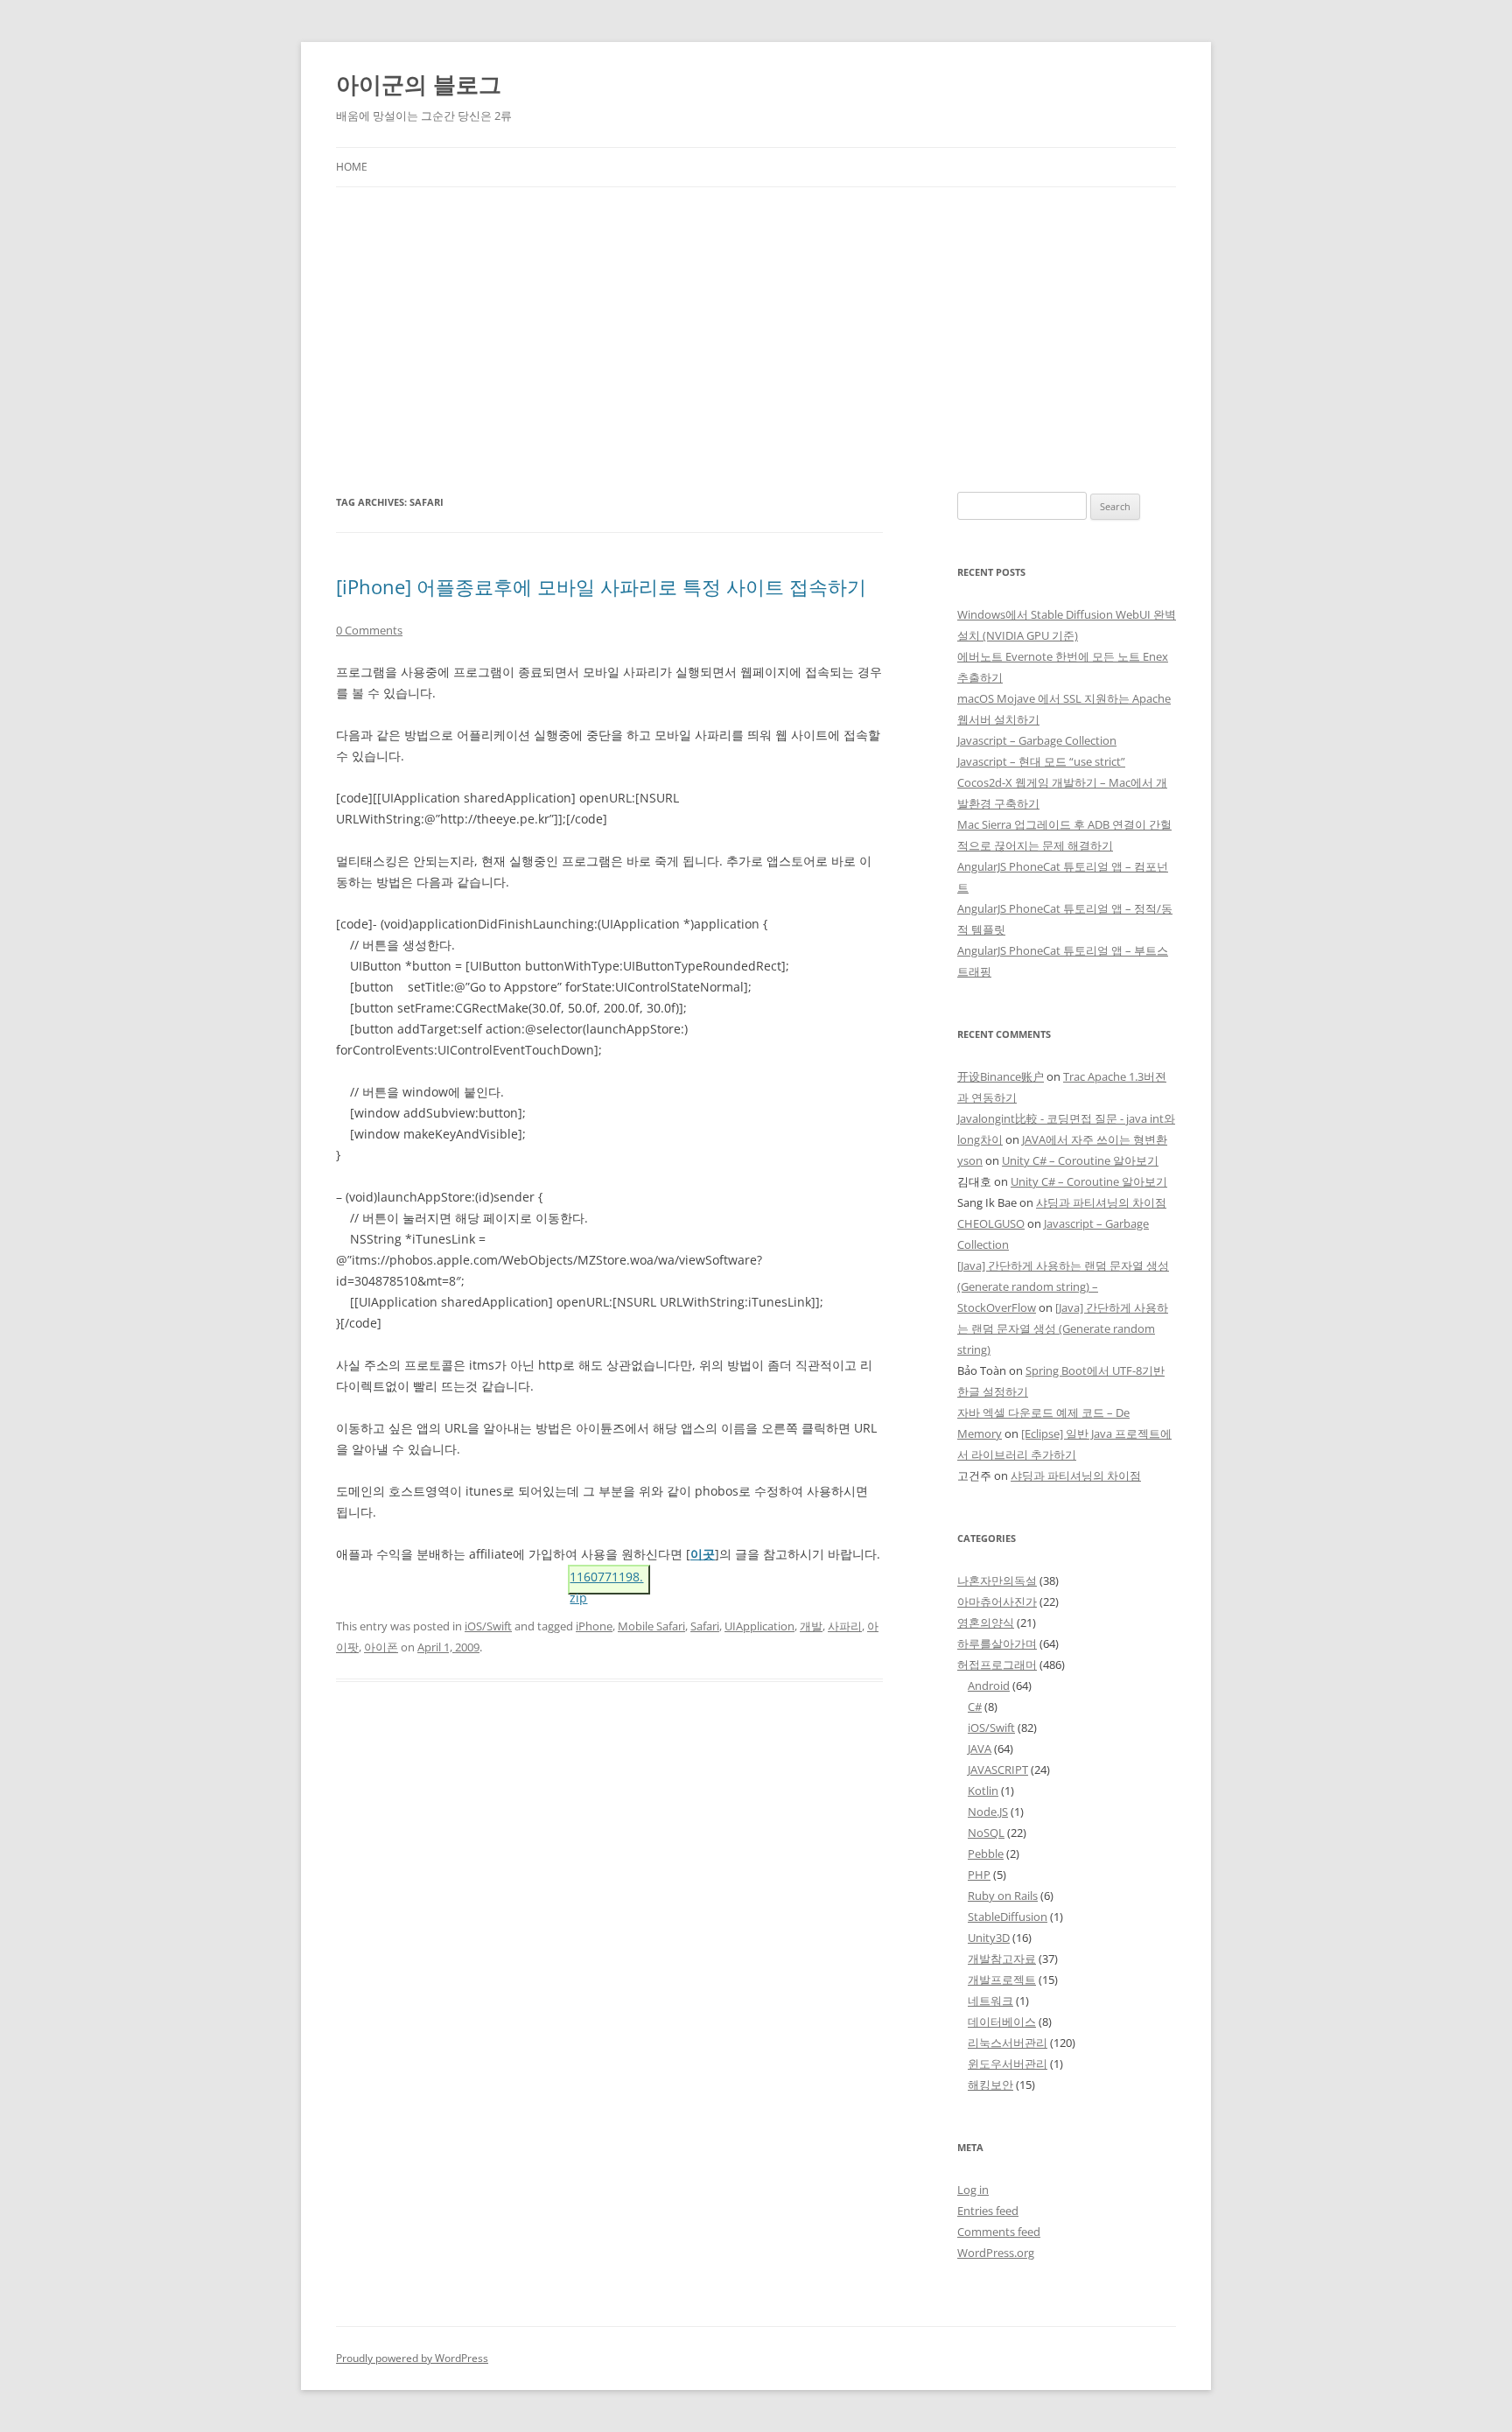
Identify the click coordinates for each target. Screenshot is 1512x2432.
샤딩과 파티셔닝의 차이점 (1101, 1202)
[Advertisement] (756, 319)
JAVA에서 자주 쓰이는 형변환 (1095, 1139)
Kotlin (983, 1791)
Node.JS (988, 1812)
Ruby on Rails (1003, 1896)
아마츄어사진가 (997, 1601)
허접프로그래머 (997, 1665)
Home (352, 167)
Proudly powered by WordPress (412, 2358)
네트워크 (990, 2001)
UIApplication (759, 1626)
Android (989, 1686)
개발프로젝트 (1002, 1980)
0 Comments (369, 630)
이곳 (703, 1554)
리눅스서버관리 (1008, 2043)
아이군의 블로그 (419, 84)
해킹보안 (990, 2085)
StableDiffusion (1008, 1917)
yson (970, 1160)
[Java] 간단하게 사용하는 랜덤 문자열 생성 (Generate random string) (1063, 1328)
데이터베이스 (1002, 2022)
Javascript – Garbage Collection (1037, 740)
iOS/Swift (488, 1626)
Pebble (986, 1854)
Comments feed (999, 2232)
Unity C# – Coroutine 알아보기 (1080, 1160)
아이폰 (381, 1647)
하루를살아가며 (997, 1644)
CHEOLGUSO (991, 1223)
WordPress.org (996, 2253)
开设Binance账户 (1001, 1076)
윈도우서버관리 (1008, 2064)
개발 (811, 1626)
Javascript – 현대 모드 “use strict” (1041, 761)
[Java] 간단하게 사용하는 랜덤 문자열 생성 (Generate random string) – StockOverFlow (1063, 1286)
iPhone (594, 1626)
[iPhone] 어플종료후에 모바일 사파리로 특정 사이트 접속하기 (601, 586)
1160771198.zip (606, 1581)
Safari (705, 1626)
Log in (973, 2190)
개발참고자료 (1002, 1959)
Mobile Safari (651, 1626)
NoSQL (986, 1833)
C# (975, 1707)
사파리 (845, 1626)
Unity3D (989, 1938)
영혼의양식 (986, 1623)
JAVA (980, 1749)
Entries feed (988, 2211)
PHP (979, 1875)
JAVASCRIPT (998, 1770)
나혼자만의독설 (997, 1580)
